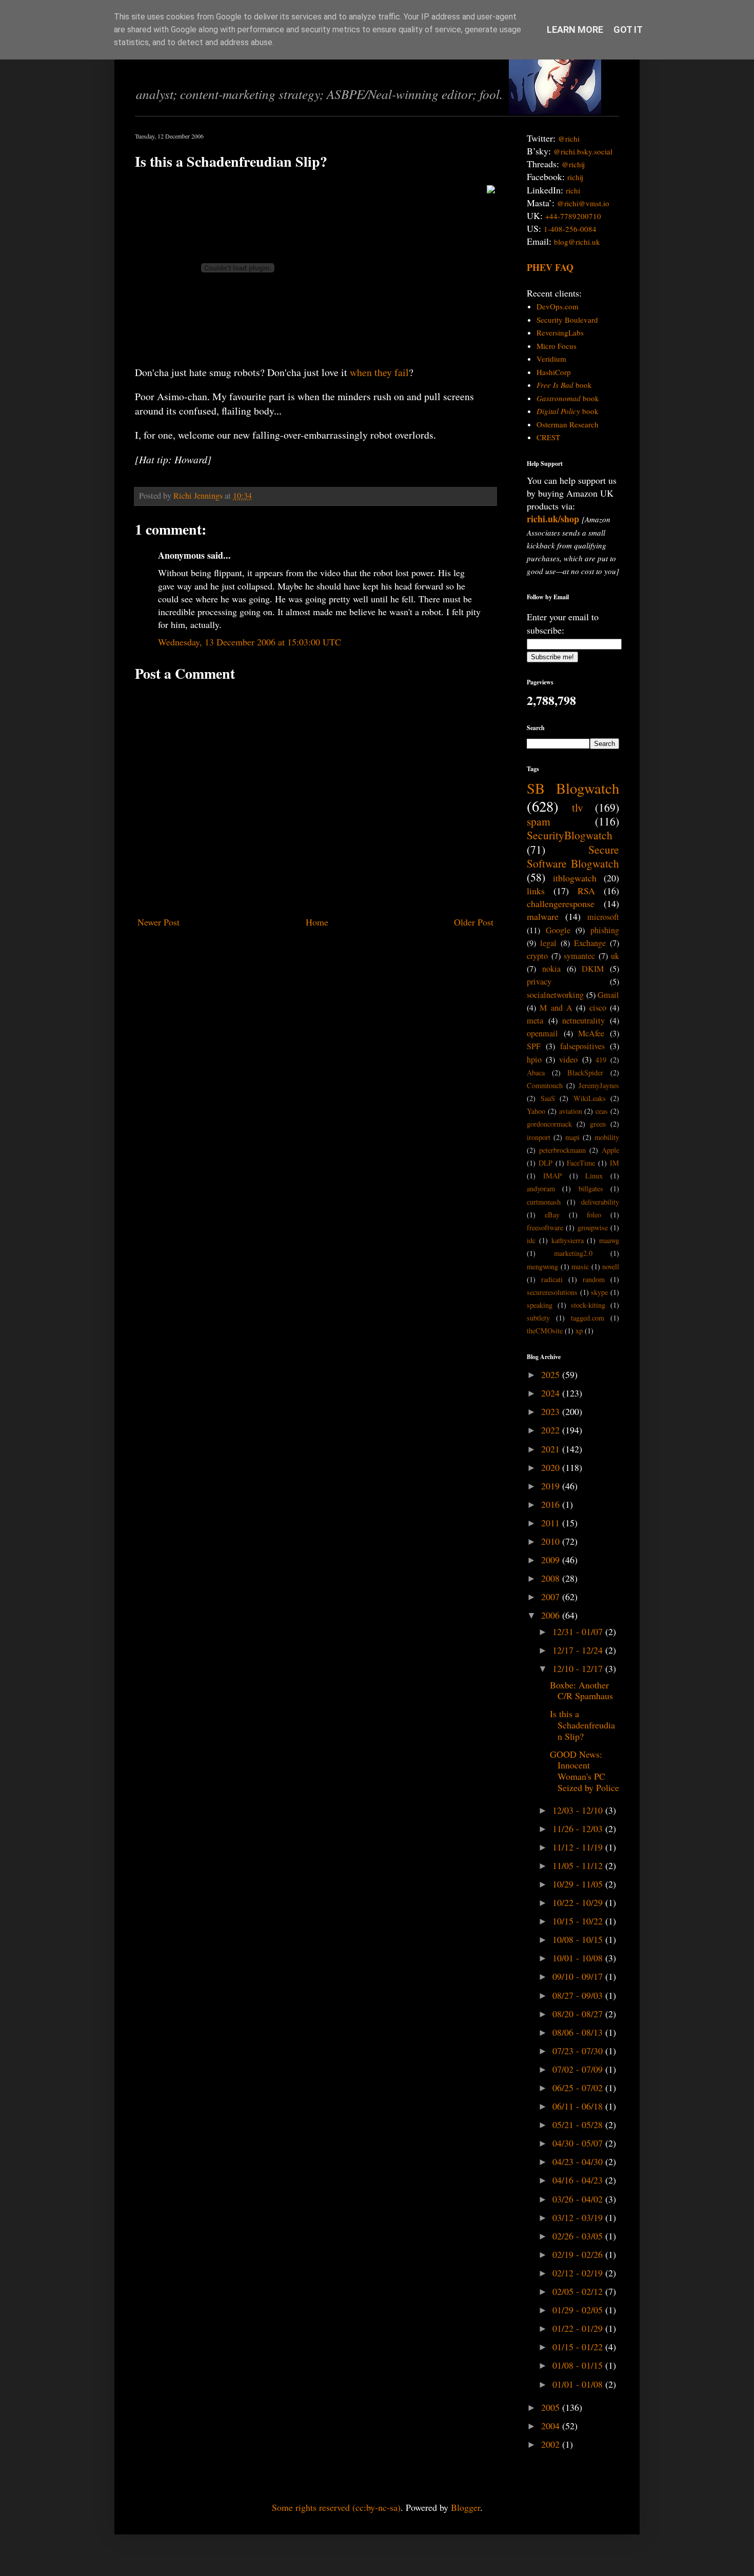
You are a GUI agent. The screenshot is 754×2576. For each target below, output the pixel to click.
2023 (552, 1411)
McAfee (591, 1033)
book (564, 385)
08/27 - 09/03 (579, 1995)
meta (535, 1020)
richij (575, 177)
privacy (539, 981)
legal (548, 943)
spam (539, 821)
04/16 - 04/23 (579, 2180)
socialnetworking (555, 995)
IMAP (552, 1176)
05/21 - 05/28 (579, 2125)
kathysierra (568, 1240)
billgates (591, 1188)
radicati (552, 1279)
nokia (551, 969)
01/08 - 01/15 (579, 2365)
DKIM (593, 969)
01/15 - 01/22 (579, 2347)
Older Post (474, 922)
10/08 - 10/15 (579, 1939)
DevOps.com (558, 306)
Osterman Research (568, 424)
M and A (556, 1008)
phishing (605, 930)
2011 (552, 1523)
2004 (552, 2426)
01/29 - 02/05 (579, 2310)
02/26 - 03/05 (579, 2236)
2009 (552, 1560)
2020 (552, 1467)
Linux (594, 1176)
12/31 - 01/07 (579, 1631)
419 (601, 1060)
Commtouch (545, 1085)
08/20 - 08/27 (579, 2014)
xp (579, 1331)
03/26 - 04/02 (579, 2199)
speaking (540, 1305)
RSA (586, 891)
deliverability (600, 1202)
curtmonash (544, 1202)
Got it (628, 30)
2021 (552, 1449)
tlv (578, 807)
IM (614, 1163)
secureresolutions (552, 1292)
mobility (607, 1137)
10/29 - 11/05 (579, 1884)
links (536, 891)
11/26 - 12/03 (579, 1828)
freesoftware (545, 1227)
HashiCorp (554, 372)
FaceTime (581, 1163)
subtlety (538, 1318)
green (598, 1124)
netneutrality (583, 1020)
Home (317, 922)
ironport (539, 1137)
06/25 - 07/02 (579, 2088)
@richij (573, 164)
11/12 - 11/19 (579, 1847)
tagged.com (588, 1318)
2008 (552, 1578)
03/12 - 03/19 (579, 2217)
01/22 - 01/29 (579, 2328)
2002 (552, 2444)
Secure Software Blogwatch (573, 856)
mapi (572, 1137)
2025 (552, 1374)
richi (573, 190)
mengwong (542, 1266)
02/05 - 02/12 (579, 2291)
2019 (552, 1486)
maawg (609, 1240)
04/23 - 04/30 (579, 2161)
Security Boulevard (567, 320)
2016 (552, 1504)
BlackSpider (585, 1073)
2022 (552, 1430)
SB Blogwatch (573, 788)
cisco (598, 1008)
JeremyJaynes (599, 1085)
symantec (579, 956)
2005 (552, 2407)
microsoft (603, 917)
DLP (545, 1163)
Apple (610, 1150)
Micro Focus (557, 346)
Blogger (465, 2507)
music (580, 1266)
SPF (534, 1046)
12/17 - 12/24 (579, 1650)
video (568, 1059)
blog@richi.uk (577, 242)
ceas (602, 1111)
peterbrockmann (562, 1150)
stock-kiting (588, 1305)
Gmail (608, 995)
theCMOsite (545, 1331)
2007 (552, 1597)
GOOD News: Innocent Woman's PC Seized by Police (584, 1771)
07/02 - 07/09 (579, 2069)
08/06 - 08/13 (579, 2032)
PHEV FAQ (550, 267)
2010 (552, 1541)
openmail (542, 1033)
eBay (552, 1215)
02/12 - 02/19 (579, 2273)
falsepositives (582, 1046)
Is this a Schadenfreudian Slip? (582, 1725)
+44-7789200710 (573, 216)
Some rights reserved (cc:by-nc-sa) (336, 2507)
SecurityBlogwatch (570, 835)
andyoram (541, 1188)
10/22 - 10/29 (579, 1902)
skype (599, 1292)
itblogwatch (575, 878)
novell (611, 1266)
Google (558, 930)
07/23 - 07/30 (579, 2051)
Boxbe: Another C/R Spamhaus (581, 1690)
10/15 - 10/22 (579, 1921)
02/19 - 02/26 (579, 2254)
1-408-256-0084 (570, 229)
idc (531, 1240)
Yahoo (536, 1111)
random (594, 1279)
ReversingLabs (560, 332)
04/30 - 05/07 (579, 2143)
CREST (548, 437)
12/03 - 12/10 (579, 1810)
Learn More (575, 30)
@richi (569, 139)
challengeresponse (561, 903)
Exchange (590, 943)
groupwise (593, 1227)
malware (543, 916)
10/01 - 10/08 (579, 1958)
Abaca (536, 1073)
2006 (552, 1615)
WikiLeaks (590, 1098)
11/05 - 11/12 (579, 1865)
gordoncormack (549, 1124)
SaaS (548, 1098)
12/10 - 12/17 (579, 1668)
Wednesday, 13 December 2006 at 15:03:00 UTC (250, 642)
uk (615, 956)
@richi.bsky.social (583, 151)
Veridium (551, 359)
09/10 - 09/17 (579, 1976)
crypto (537, 956)
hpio (534, 1059)
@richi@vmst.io (583, 203)
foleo (594, 1215)
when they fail (379, 372)
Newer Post (158, 922)
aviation (571, 1111)
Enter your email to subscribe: (563, 623)
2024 (552, 1393)
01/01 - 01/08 (579, 2384)
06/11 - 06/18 (579, 2106)
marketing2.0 (573, 1253)
